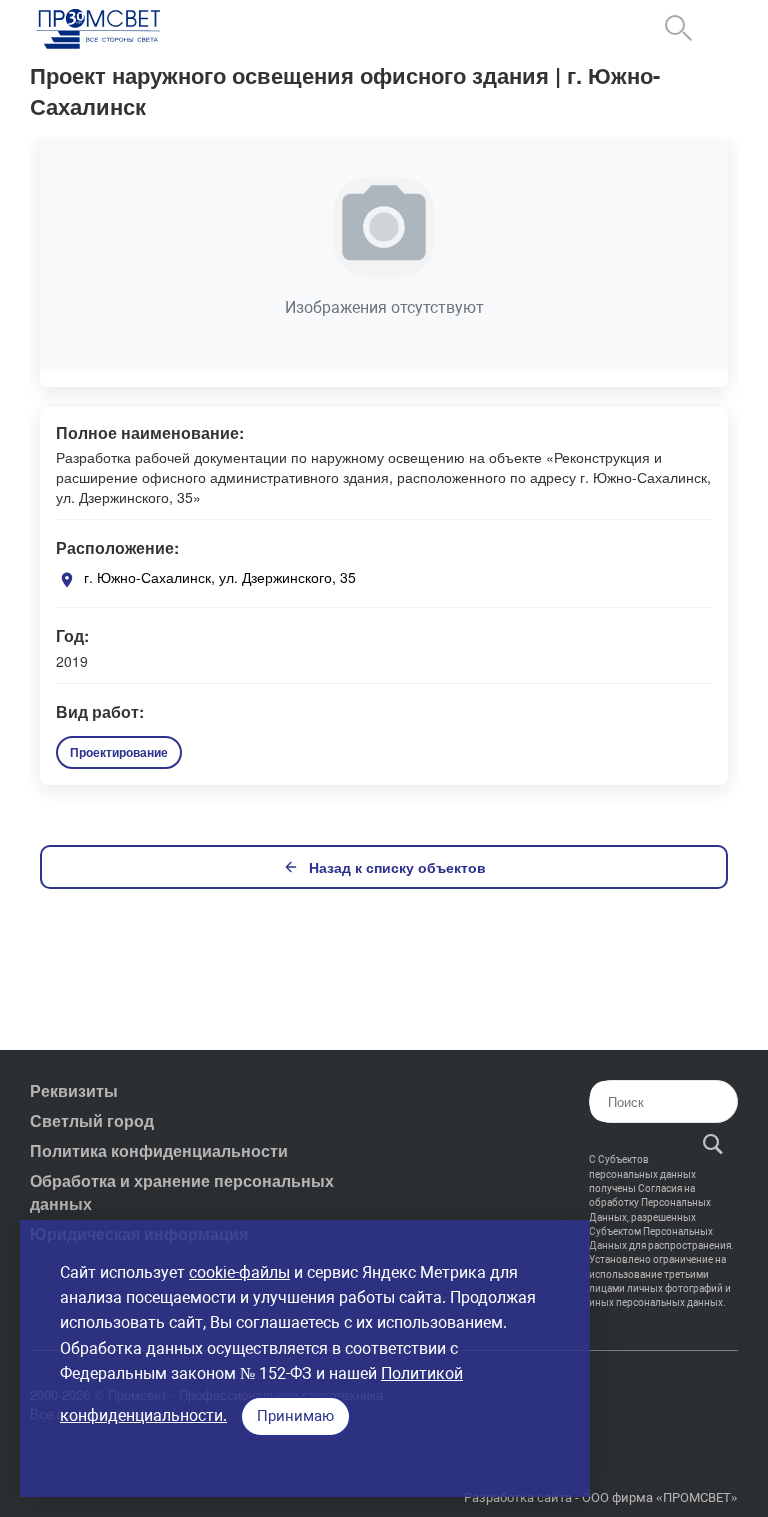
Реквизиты (74, 1090)
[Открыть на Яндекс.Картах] (67, 579)
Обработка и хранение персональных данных (182, 1192)
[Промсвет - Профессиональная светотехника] (99, 30)
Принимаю (295, 1416)
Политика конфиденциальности (159, 1150)
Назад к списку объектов (397, 867)
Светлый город (92, 1120)
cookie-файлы (239, 1272)
